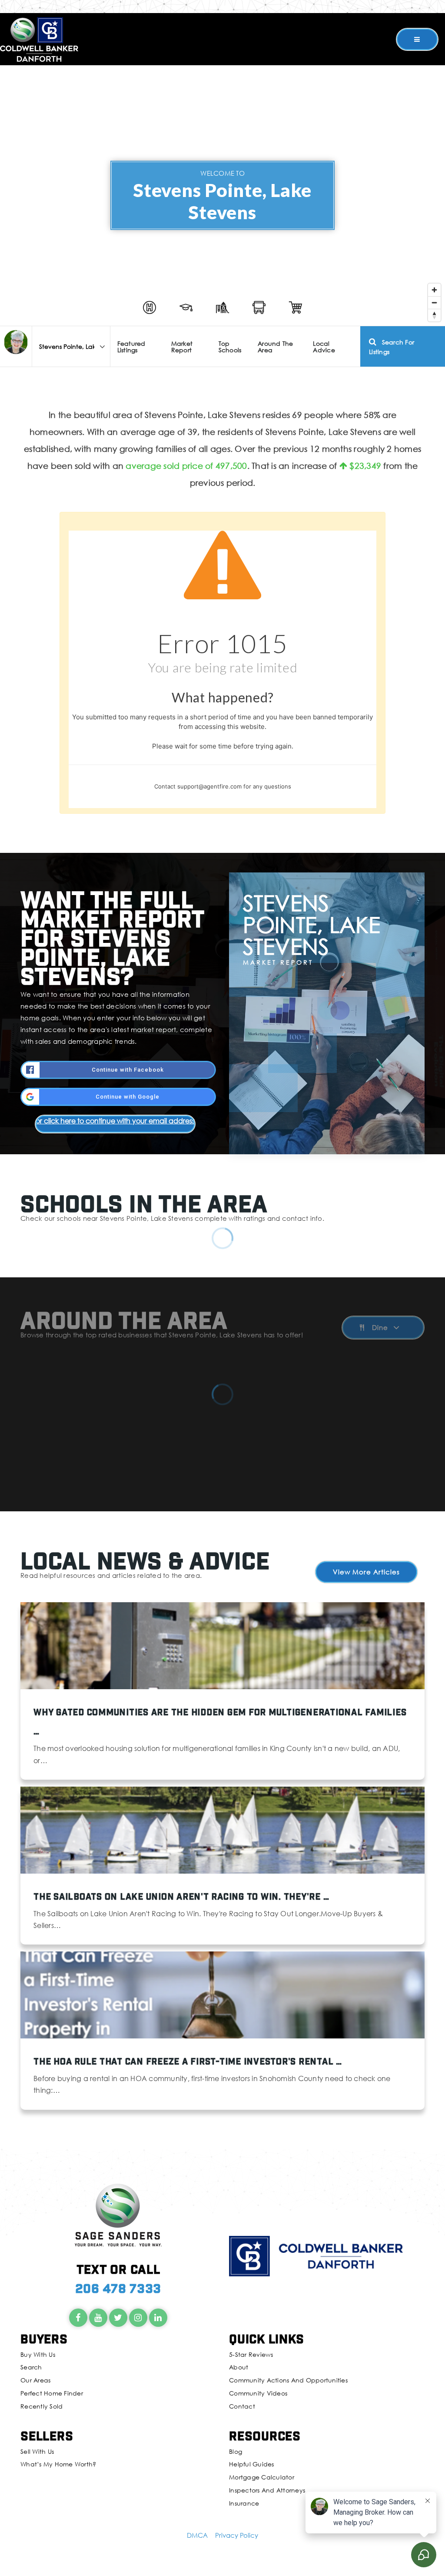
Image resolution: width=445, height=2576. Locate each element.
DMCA (197, 2535)
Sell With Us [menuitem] (37, 2451)
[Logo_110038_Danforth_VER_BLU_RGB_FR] (39, 38)
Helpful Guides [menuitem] (252, 2464)
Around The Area (276, 347)
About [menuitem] (239, 2367)
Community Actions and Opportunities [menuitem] (288, 2380)
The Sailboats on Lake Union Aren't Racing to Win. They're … (181, 1896)
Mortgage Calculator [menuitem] (262, 2477)
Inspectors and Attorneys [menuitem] (267, 2490)
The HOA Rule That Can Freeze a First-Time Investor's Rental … (188, 2061)
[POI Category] (149, 307)
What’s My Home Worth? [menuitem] (58, 2464)
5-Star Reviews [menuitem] (251, 2354)
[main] (222, 1074)
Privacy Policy (237, 2535)
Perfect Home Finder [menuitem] (52, 2393)
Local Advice (324, 347)
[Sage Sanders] (16, 342)
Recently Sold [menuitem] (42, 2406)
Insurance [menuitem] (244, 2503)
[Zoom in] (434, 290)
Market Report (182, 347)
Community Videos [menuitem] (258, 2393)
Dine (380, 1328)
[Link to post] (222, 1646)
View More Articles (366, 1572)
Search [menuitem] (31, 2367)
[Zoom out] (434, 302)
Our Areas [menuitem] (35, 2380)
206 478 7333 (118, 2288)
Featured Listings (131, 347)
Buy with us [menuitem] (38, 2354)
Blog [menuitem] (236, 2451)
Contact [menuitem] (242, 2406)
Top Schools (230, 347)
